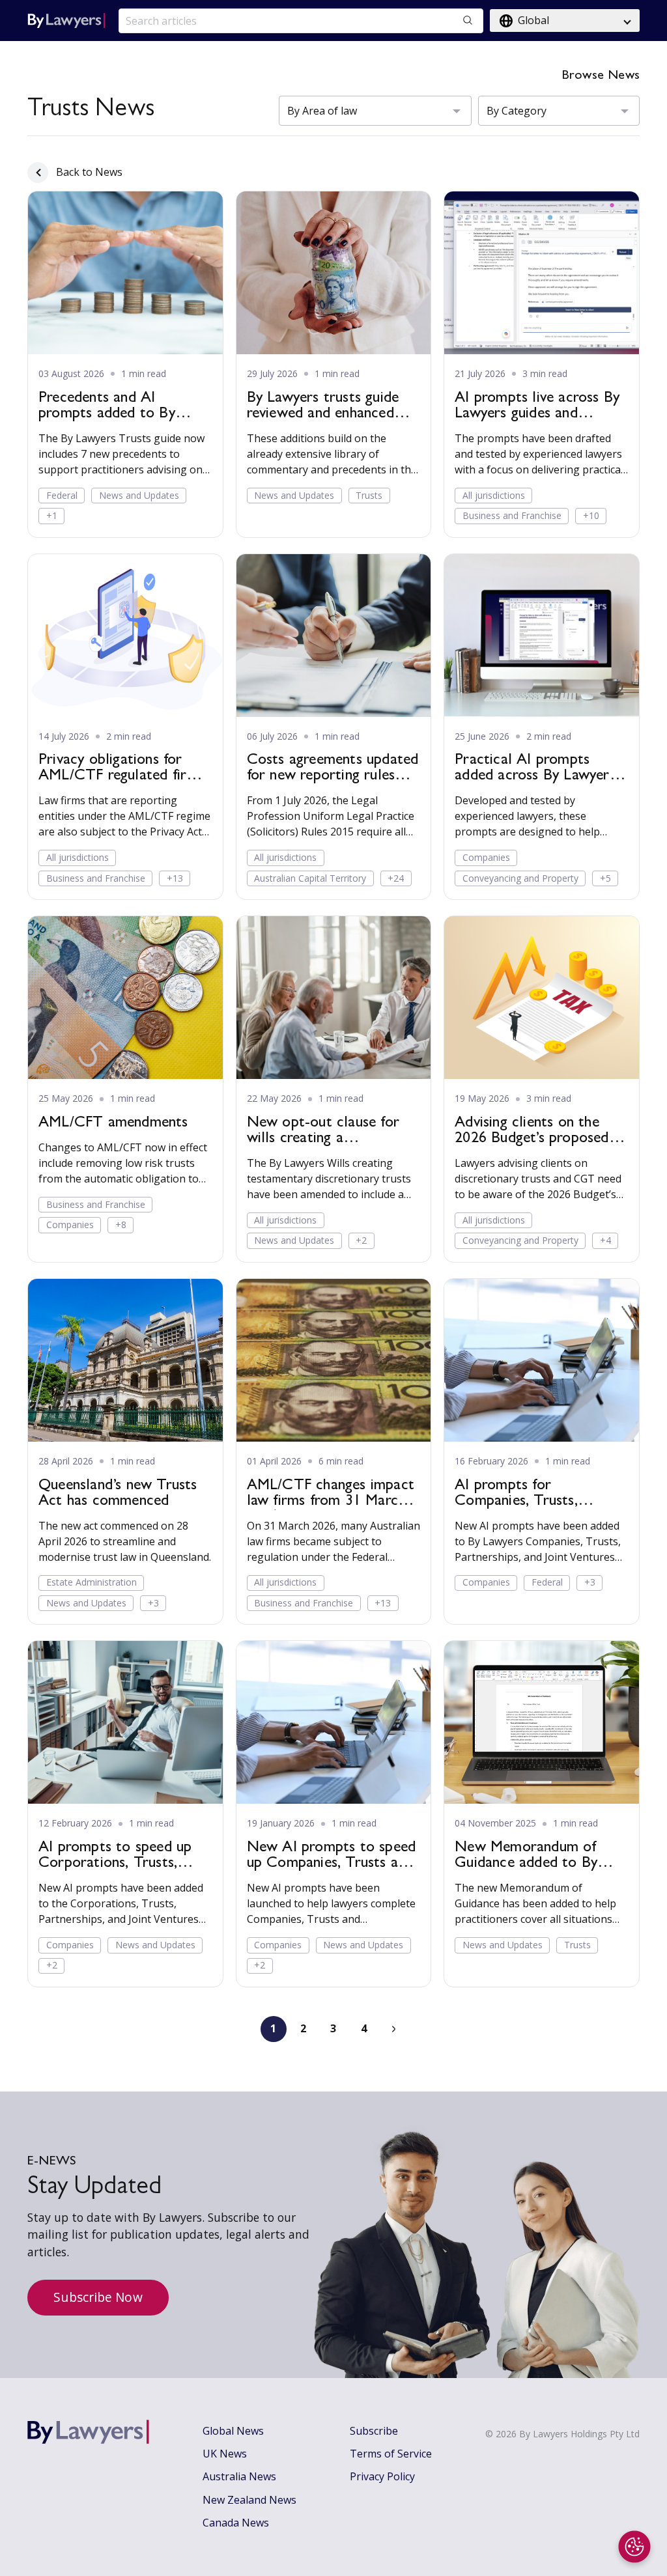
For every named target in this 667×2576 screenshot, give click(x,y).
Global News (233, 2431)
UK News (225, 2454)
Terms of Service (391, 2454)
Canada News (236, 2523)
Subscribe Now (98, 2297)
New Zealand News (249, 2500)
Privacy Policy (382, 2476)
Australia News (239, 2476)
